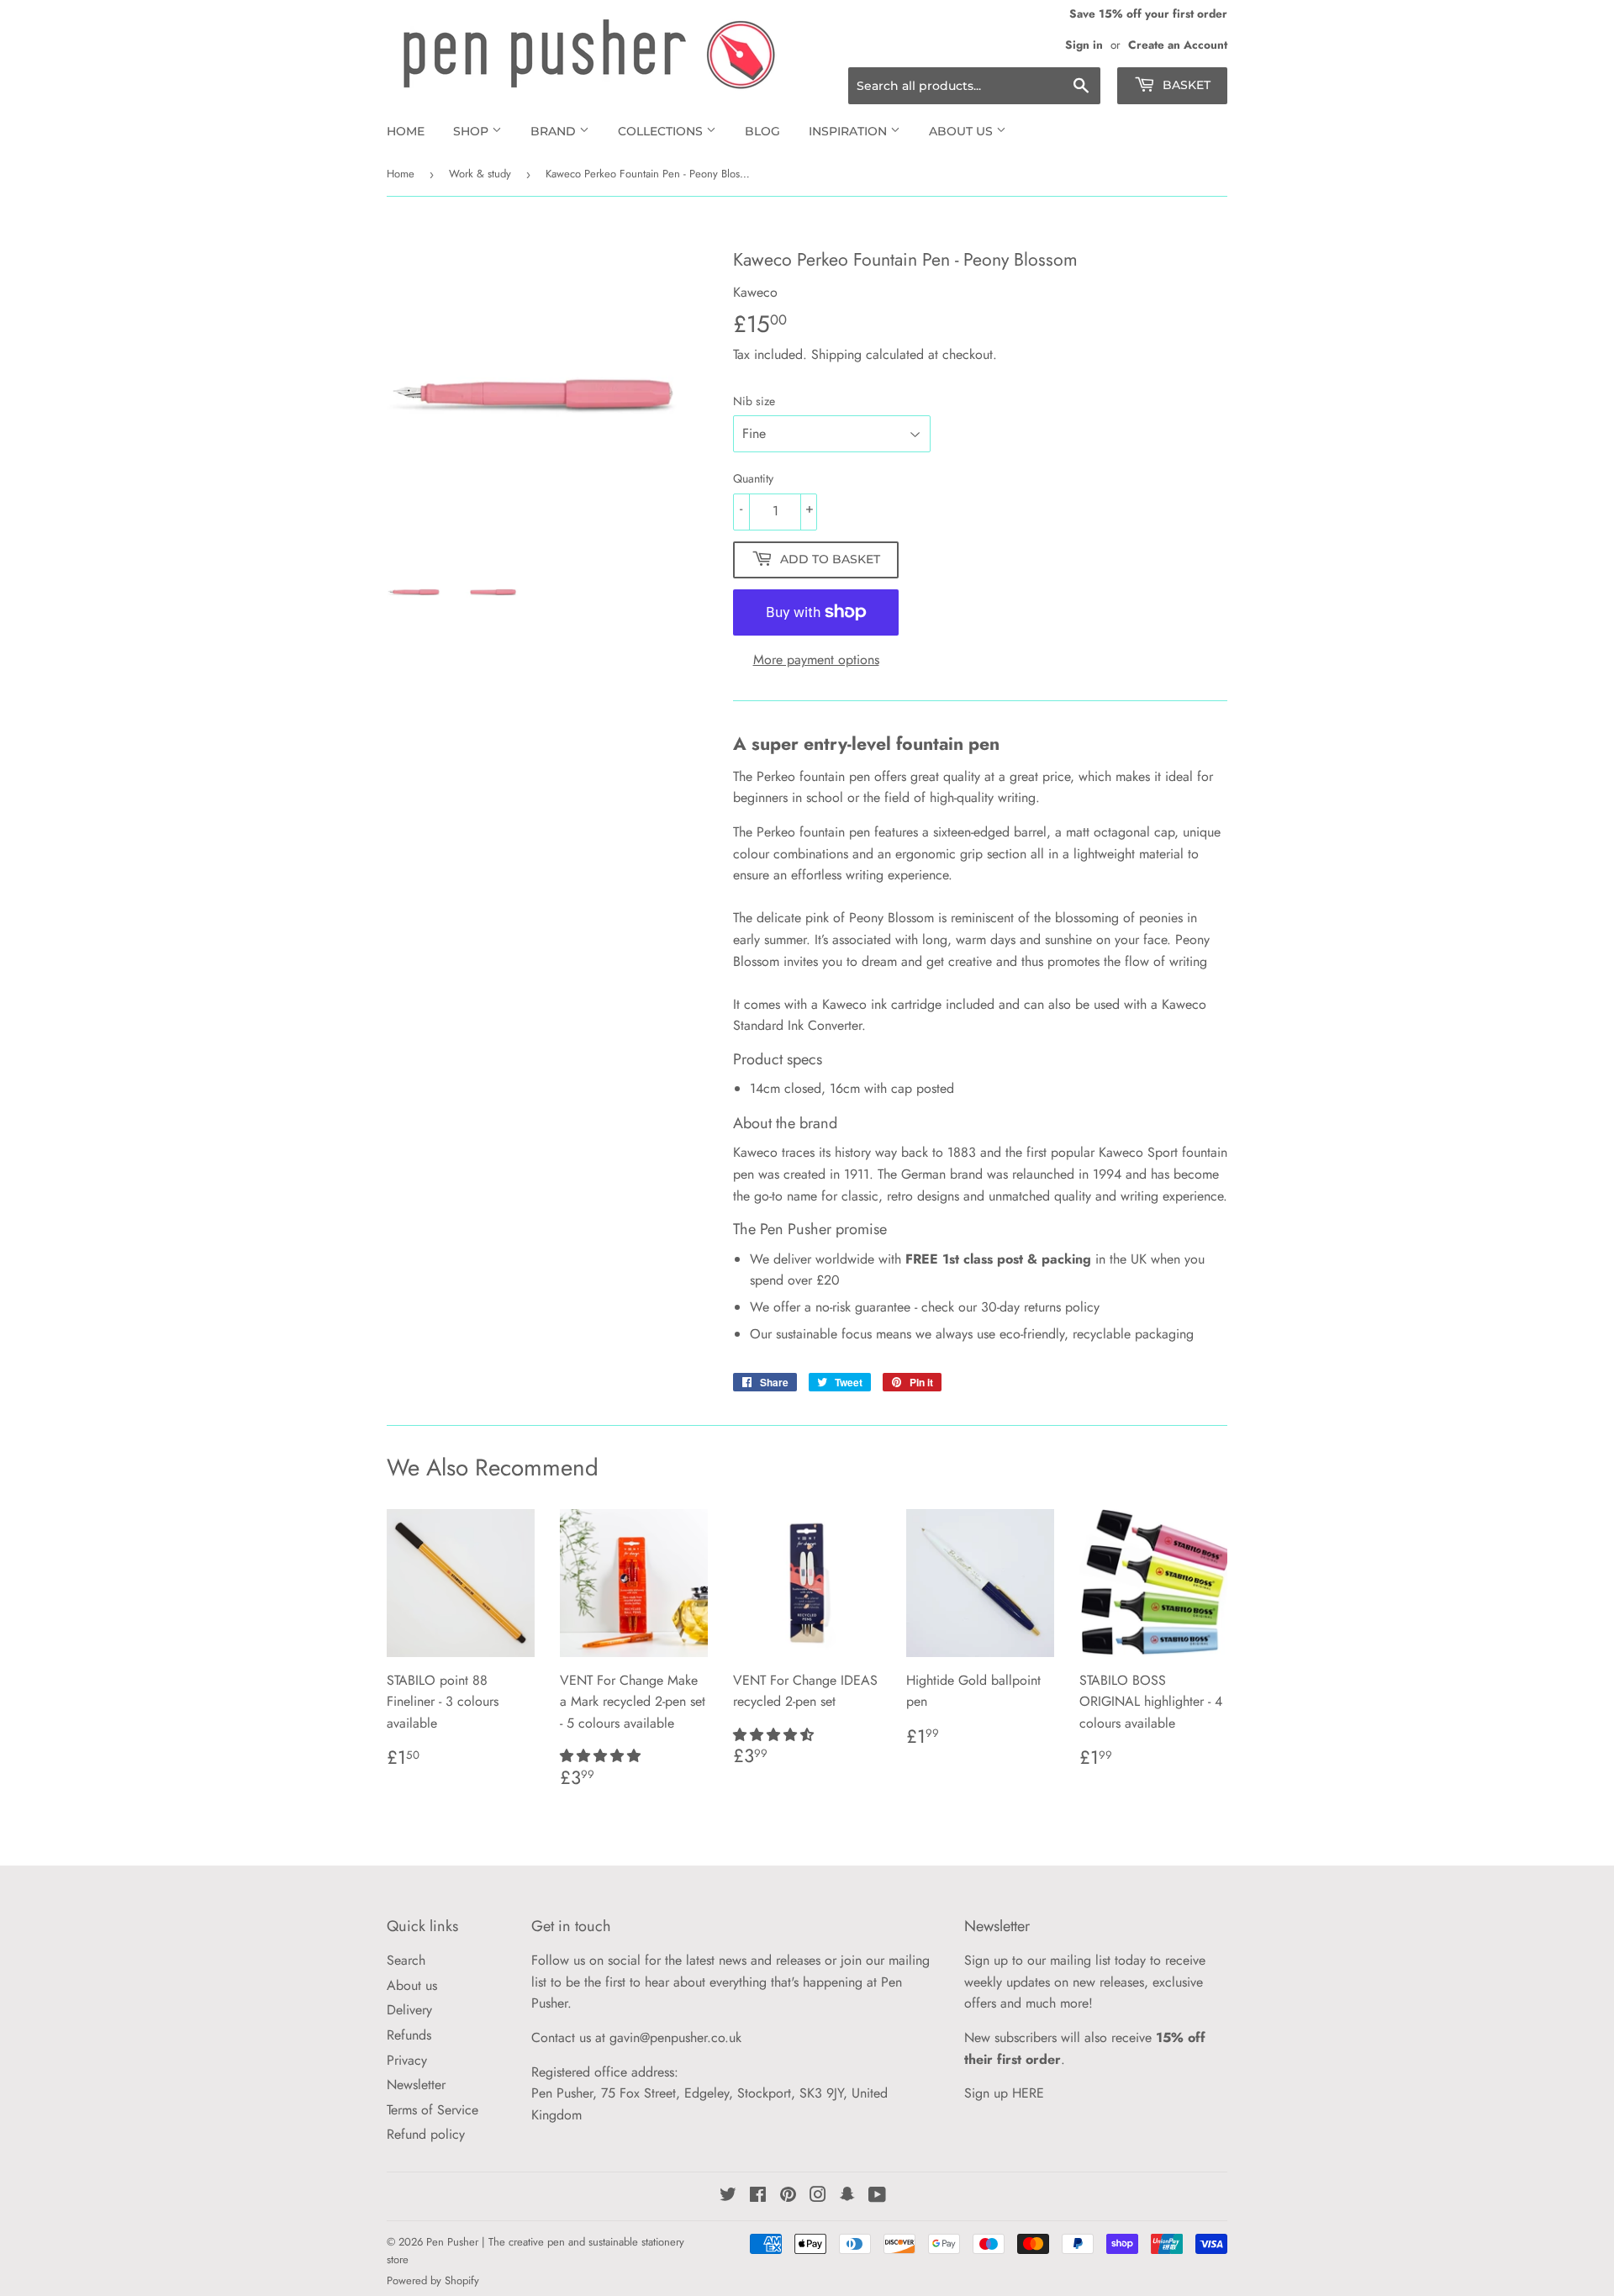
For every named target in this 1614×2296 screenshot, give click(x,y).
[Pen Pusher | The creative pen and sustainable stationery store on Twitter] (728, 2196)
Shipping (836, 354)
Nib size (754, 401)
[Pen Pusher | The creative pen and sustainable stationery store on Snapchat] (847, 2196)
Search (406, 1960)
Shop (472, 131)
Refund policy (426, 2134)
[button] (602, 1756)
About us (963, 131)
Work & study (480, 174)
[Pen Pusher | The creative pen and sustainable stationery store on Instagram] (818, 2196)
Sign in (1084, 45)
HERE (1028, 2093)
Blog (762, 131)
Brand (555, 131)
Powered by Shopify (433, 2280)
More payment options (816, 660)
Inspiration (849, 131)
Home (406, 131)
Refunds (409, 2035)
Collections (662, 131)
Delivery (409, 2010)
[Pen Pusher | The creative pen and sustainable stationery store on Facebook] (758, 2196)
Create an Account (1178, 45)
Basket (1185, 85)
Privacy (407, 2060)
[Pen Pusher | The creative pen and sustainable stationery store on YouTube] (877, 2196)
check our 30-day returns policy (1010, 1307)
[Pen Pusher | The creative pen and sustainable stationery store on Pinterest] (788, 2196)
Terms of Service (433, 2110)
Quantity (753, 478)
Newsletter (416, 2085)
